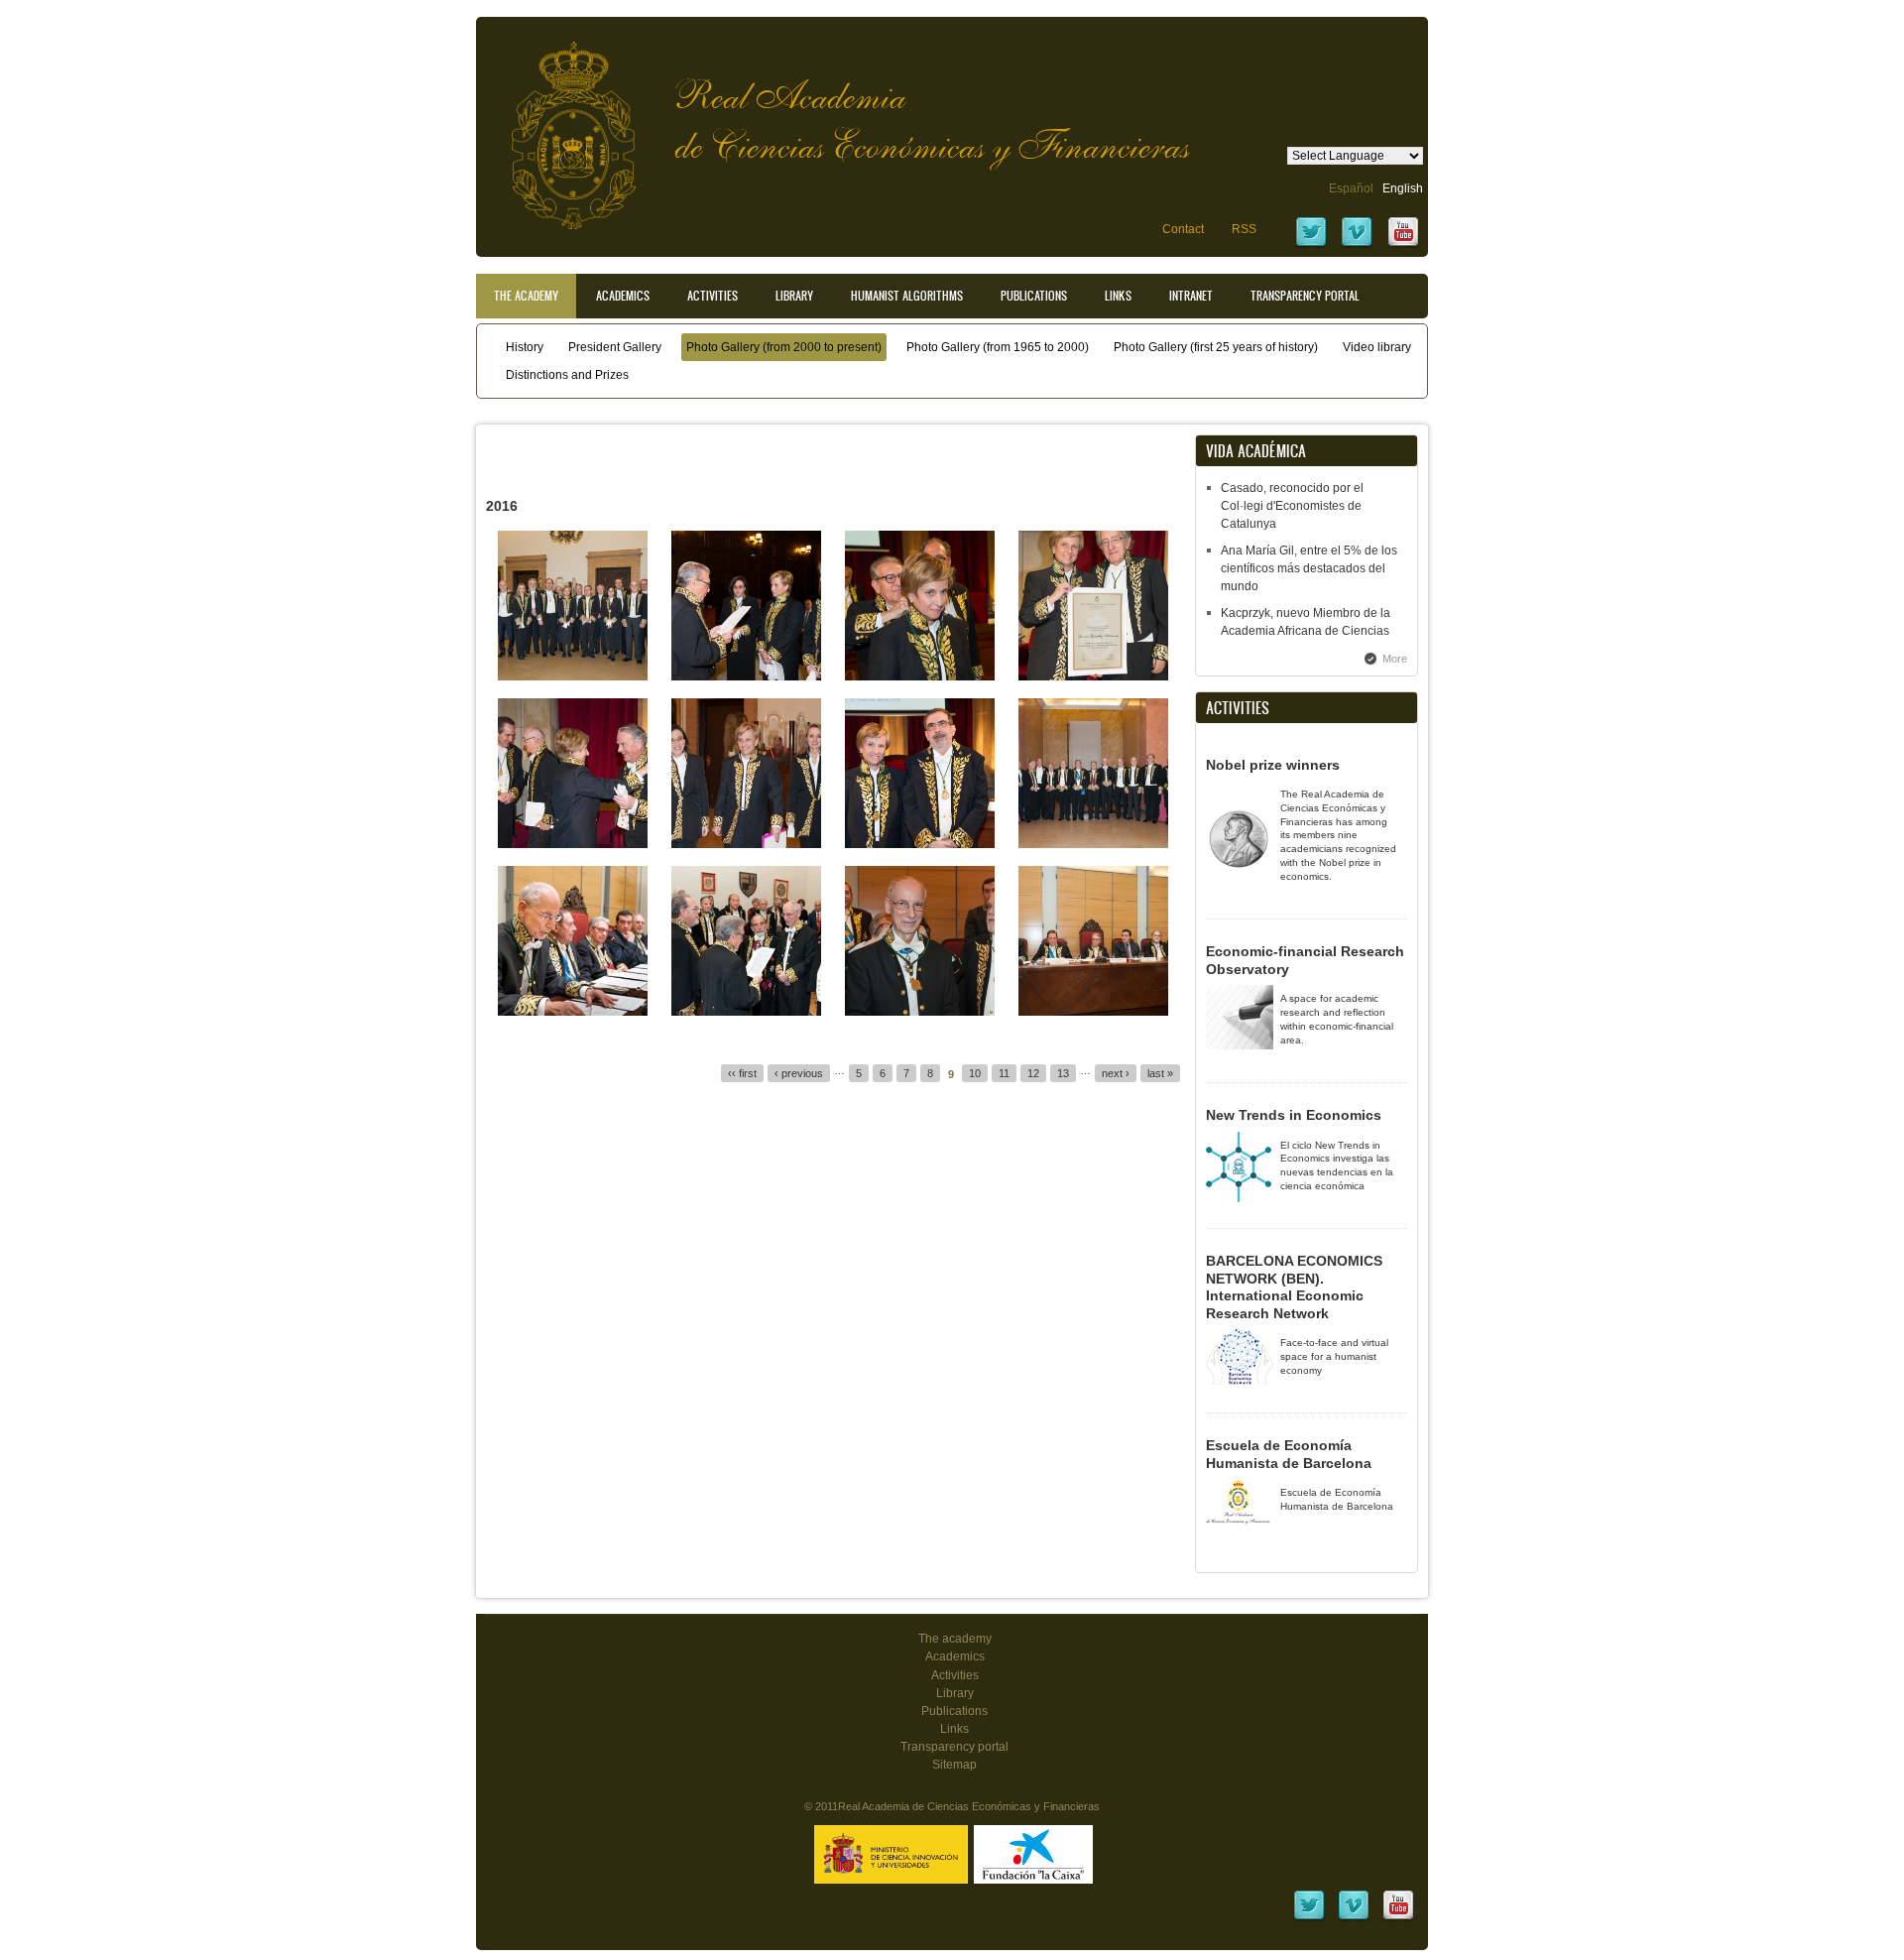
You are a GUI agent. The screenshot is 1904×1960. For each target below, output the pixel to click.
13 (1063, 1073)
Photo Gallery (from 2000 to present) (784, 347)
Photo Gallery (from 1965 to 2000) (998, 347)
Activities (713, 296)
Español (1351, 188)
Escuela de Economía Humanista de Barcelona (1289, 1454)
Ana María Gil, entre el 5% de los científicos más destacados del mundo (1309, 568)
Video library (1377, 347)
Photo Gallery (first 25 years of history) (1216, 347)
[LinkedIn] (1309, 1918)
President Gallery (615, 347)
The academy (955, 1639)
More (1395, 659)
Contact (1183, 229)
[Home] (558, 125)
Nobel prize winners (1273, 765)
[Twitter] (1311, 245)
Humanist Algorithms (907, 296)
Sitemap (954, 1765)
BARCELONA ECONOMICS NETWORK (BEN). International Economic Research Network (1294, 1287)
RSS (1244, 229)
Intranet (1191, 296)
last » (1160, 1073)
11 (1004, 1073)
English (1403, 188)
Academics (623, 296)
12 (1033, 1073)
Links (1118, 296)
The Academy (526, 296)
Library (794, 296)
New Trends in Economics (1294, 1115)
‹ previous (799, 1073)
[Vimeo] (1357, 245)
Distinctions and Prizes (567, 375)
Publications (1034, 296)
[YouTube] (1403, 245)
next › (1116, 1073)
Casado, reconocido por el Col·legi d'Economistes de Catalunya (1292, 506)
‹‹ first (742, 1073)
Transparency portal (1305, 296)
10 (975, 1073)
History (525, 347)
